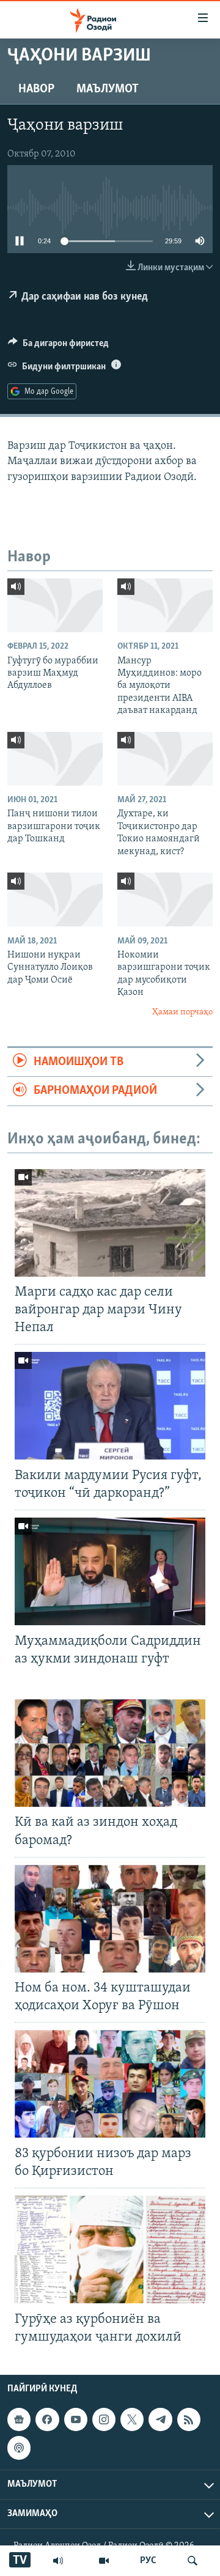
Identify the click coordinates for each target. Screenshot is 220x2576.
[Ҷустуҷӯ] (193, 2561)
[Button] (58, 346)
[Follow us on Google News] (19, 2419)
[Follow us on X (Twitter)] (132, 2419)
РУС (148, 2561)
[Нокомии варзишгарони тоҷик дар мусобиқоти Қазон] (165, 899)
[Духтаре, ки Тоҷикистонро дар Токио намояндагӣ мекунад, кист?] (165, 759)
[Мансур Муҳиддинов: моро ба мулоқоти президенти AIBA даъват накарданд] (165, 605)
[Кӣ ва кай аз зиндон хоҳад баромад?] (110, 1753)
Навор (36, 89)
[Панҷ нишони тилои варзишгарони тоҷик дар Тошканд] (55, 759)
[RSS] (189, 2419)
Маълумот (108, 89)
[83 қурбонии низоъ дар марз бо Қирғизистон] (110, 2084)
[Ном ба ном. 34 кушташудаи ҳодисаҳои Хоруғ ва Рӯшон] (110, 1919)
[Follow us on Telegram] (160, 2419)
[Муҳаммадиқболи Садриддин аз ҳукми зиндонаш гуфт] (110, 1571)
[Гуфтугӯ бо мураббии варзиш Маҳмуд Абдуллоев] (55, 605)
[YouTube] (104, 2561)
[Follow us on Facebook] (47, 2419)
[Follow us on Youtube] (76, 2419)
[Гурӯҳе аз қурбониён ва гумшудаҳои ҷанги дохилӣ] (110, 2249)
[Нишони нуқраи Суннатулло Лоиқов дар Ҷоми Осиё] (55, 899)
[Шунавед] (58, 2561)
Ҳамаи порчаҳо (182, 1012)
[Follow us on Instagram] (104, 2419)
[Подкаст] (19, 2448)
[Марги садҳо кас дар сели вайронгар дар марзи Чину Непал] (110, 1223)
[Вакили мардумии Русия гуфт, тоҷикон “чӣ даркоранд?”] (110, 1406)
